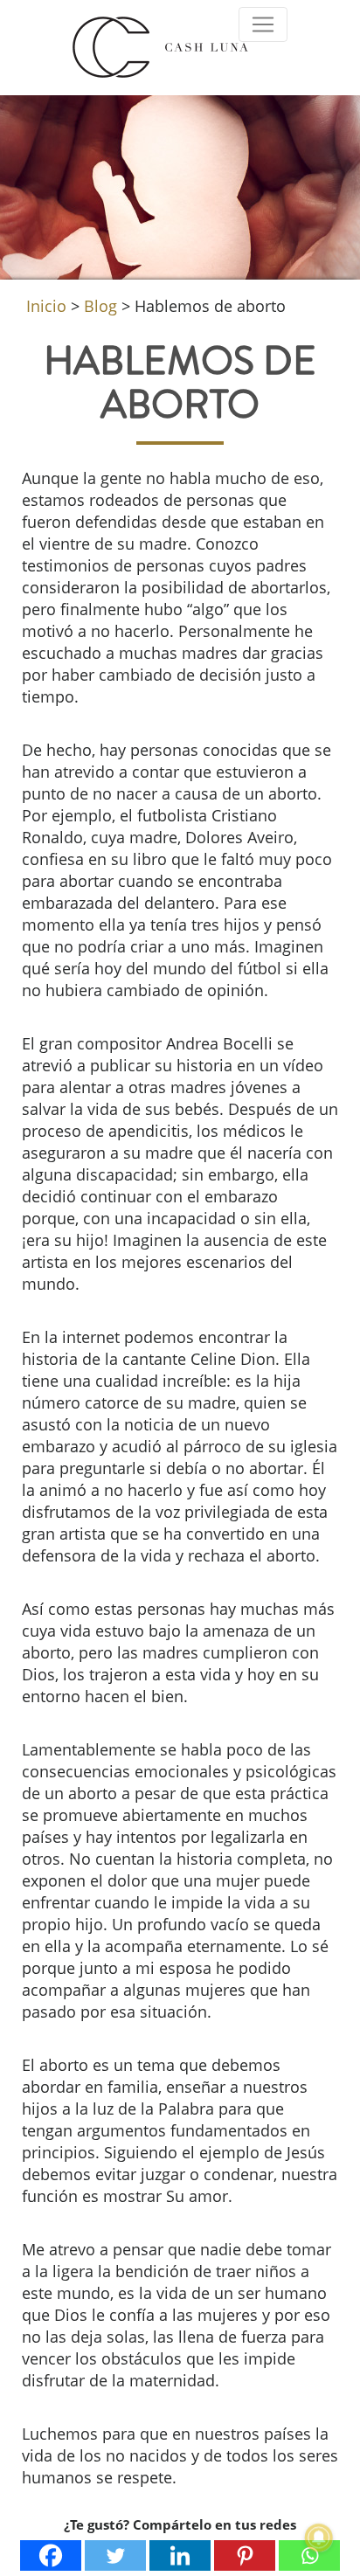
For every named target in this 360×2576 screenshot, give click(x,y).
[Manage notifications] (319, 2538)
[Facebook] (51, 2555)
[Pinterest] (245, 2555)
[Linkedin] (180, 2555)
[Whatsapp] (309, 2555)
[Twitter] (115, 2555)
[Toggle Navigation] (263, 24)
